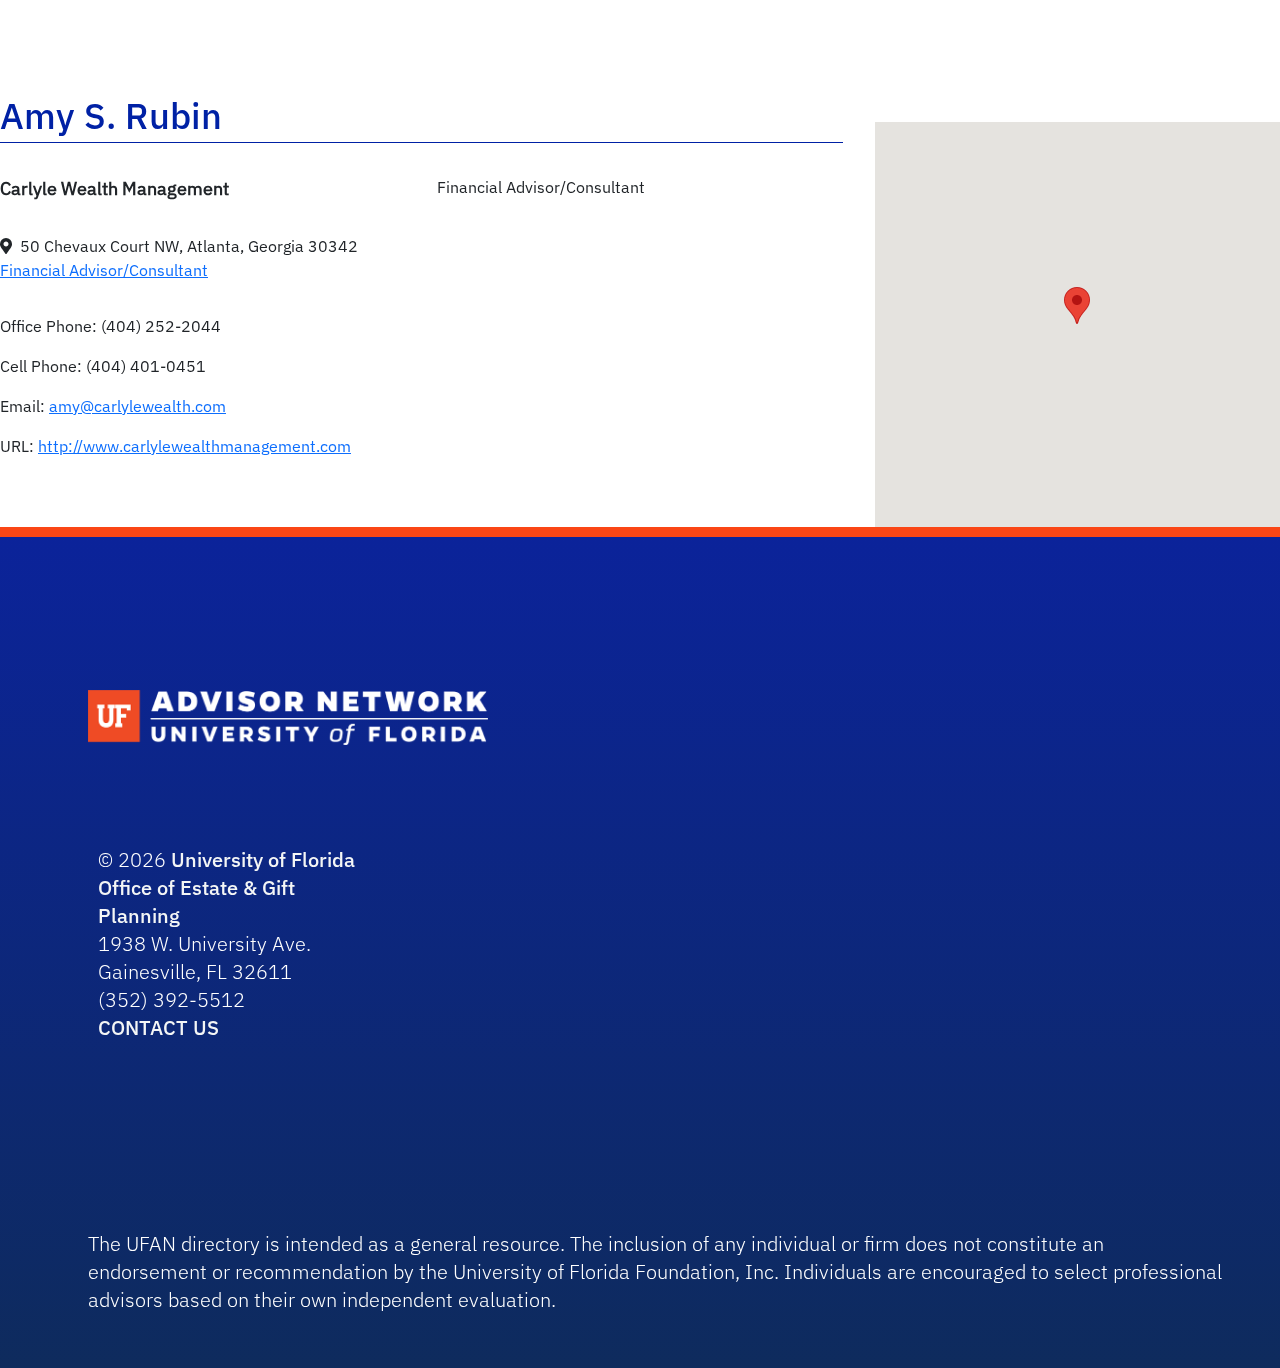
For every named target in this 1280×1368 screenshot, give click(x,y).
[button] (1077, 305)
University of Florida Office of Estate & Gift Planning (226, 887)
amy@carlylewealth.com (137, 406)
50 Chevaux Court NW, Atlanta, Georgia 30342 (189, 246)
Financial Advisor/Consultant (104, 270)
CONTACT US (158, 1027)
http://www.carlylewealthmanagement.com (194, 446)
